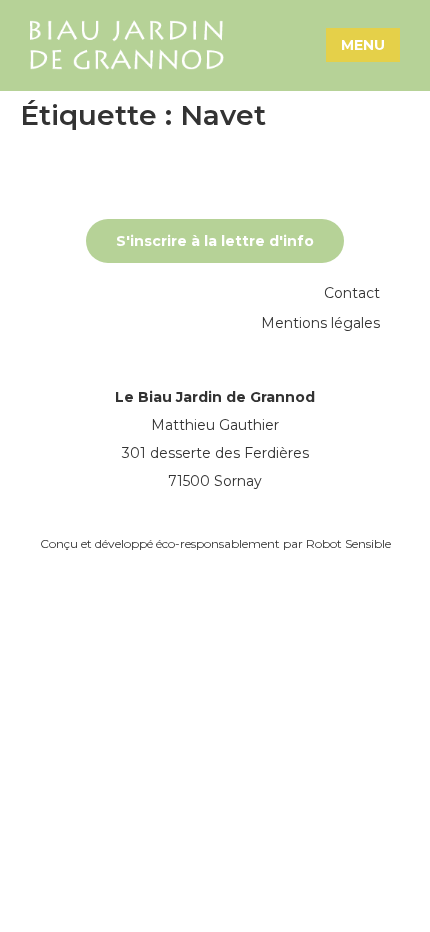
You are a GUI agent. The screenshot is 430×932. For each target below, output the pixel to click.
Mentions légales (320, 323)
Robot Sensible (348, 543)
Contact (352, 293)
